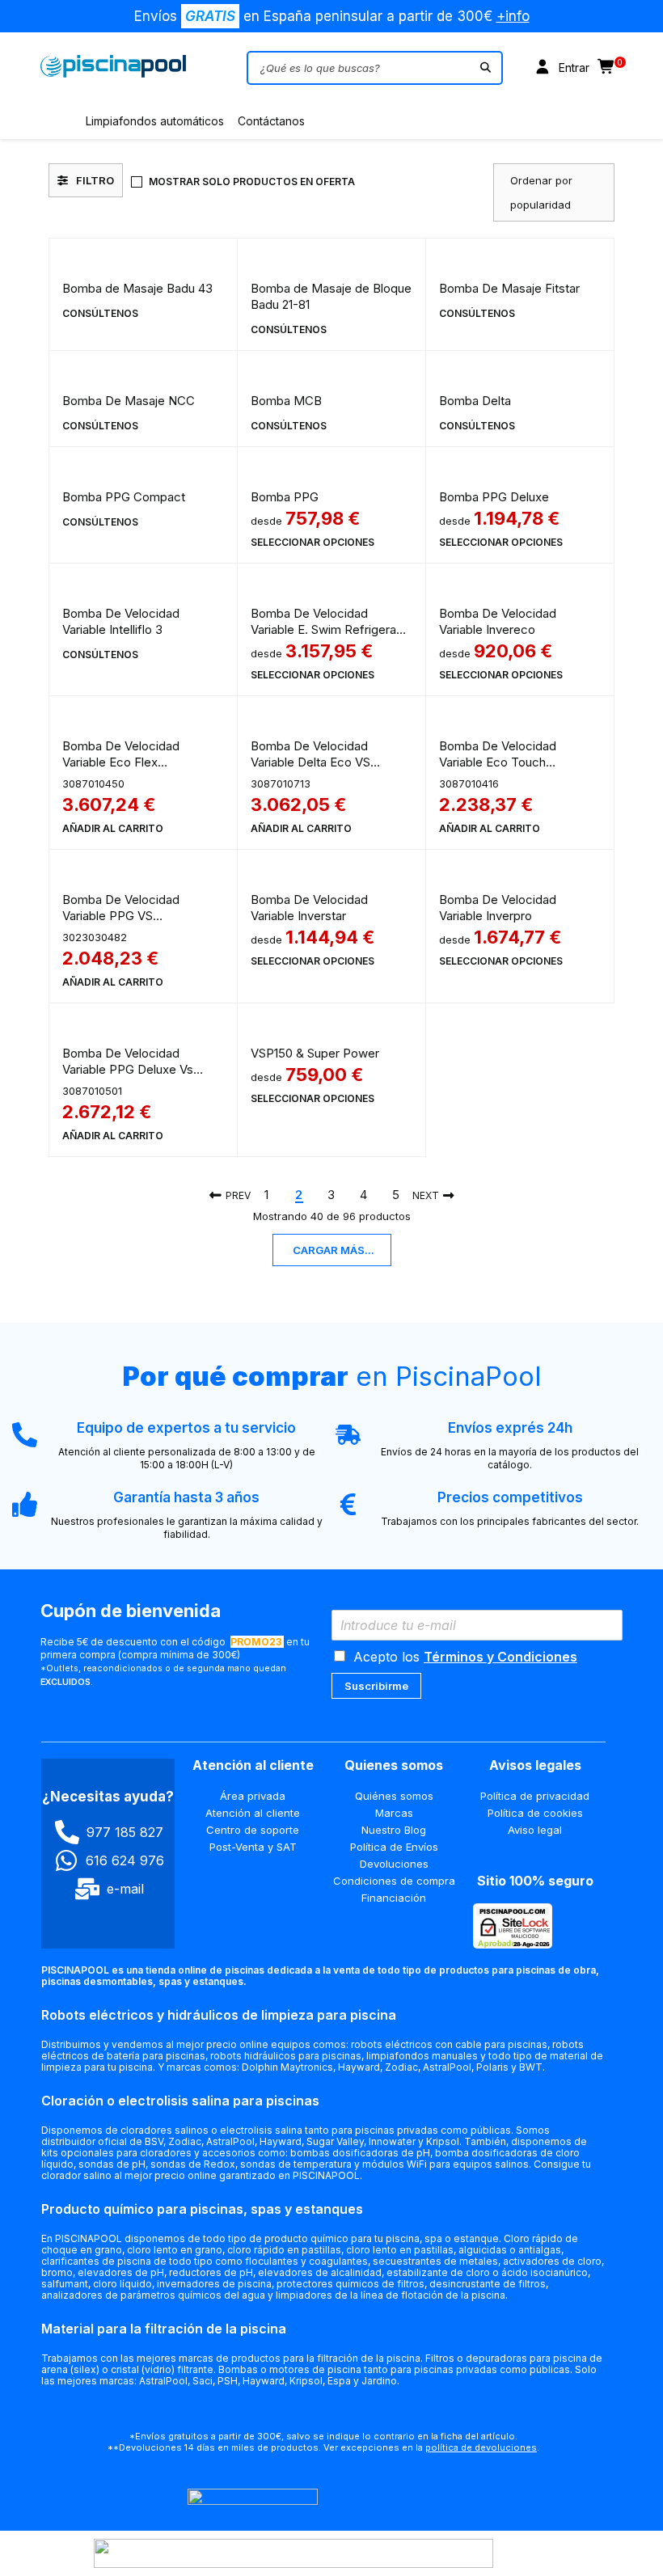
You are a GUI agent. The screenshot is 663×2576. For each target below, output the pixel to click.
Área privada (253, 1796)
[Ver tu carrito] (607, 68)
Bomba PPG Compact (124, 497)
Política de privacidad (535, 1796)
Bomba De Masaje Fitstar (509, 288)
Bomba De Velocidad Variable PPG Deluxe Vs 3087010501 (128, 1069)
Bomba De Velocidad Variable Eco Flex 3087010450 (121, 762)
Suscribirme (376, 1686)
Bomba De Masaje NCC (129, 401)
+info (513, 16)
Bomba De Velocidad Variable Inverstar (309, 908)
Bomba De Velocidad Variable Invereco (498, 621)
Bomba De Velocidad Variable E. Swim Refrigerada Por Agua (330, 629)
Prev (238, 1195)
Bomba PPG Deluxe (494, 497)
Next (426, 1195)
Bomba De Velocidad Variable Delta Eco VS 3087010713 (310, 762)
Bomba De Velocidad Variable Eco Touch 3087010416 (498, 762)
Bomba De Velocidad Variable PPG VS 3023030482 (121, 916)
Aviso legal (535, 1830)
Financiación (394, 1898)
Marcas (394, 1813)
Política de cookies (535, 1813)
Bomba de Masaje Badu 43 (137, 288)
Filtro (95, 180)
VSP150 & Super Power (315, 1053)
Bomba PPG (285, 497)
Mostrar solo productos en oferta (252, 182)
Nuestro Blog (394, 1830)
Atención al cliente (253, 1813)
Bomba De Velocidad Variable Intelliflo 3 (121, 621)
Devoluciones (394, 1864)
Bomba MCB (286, 401)
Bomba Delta (475, 401)
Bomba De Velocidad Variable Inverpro (498, 908)
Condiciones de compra (394, 1881)
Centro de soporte (253, 1830)
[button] (113, 829)
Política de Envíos (394, 1847)
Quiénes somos (394, 1796)
